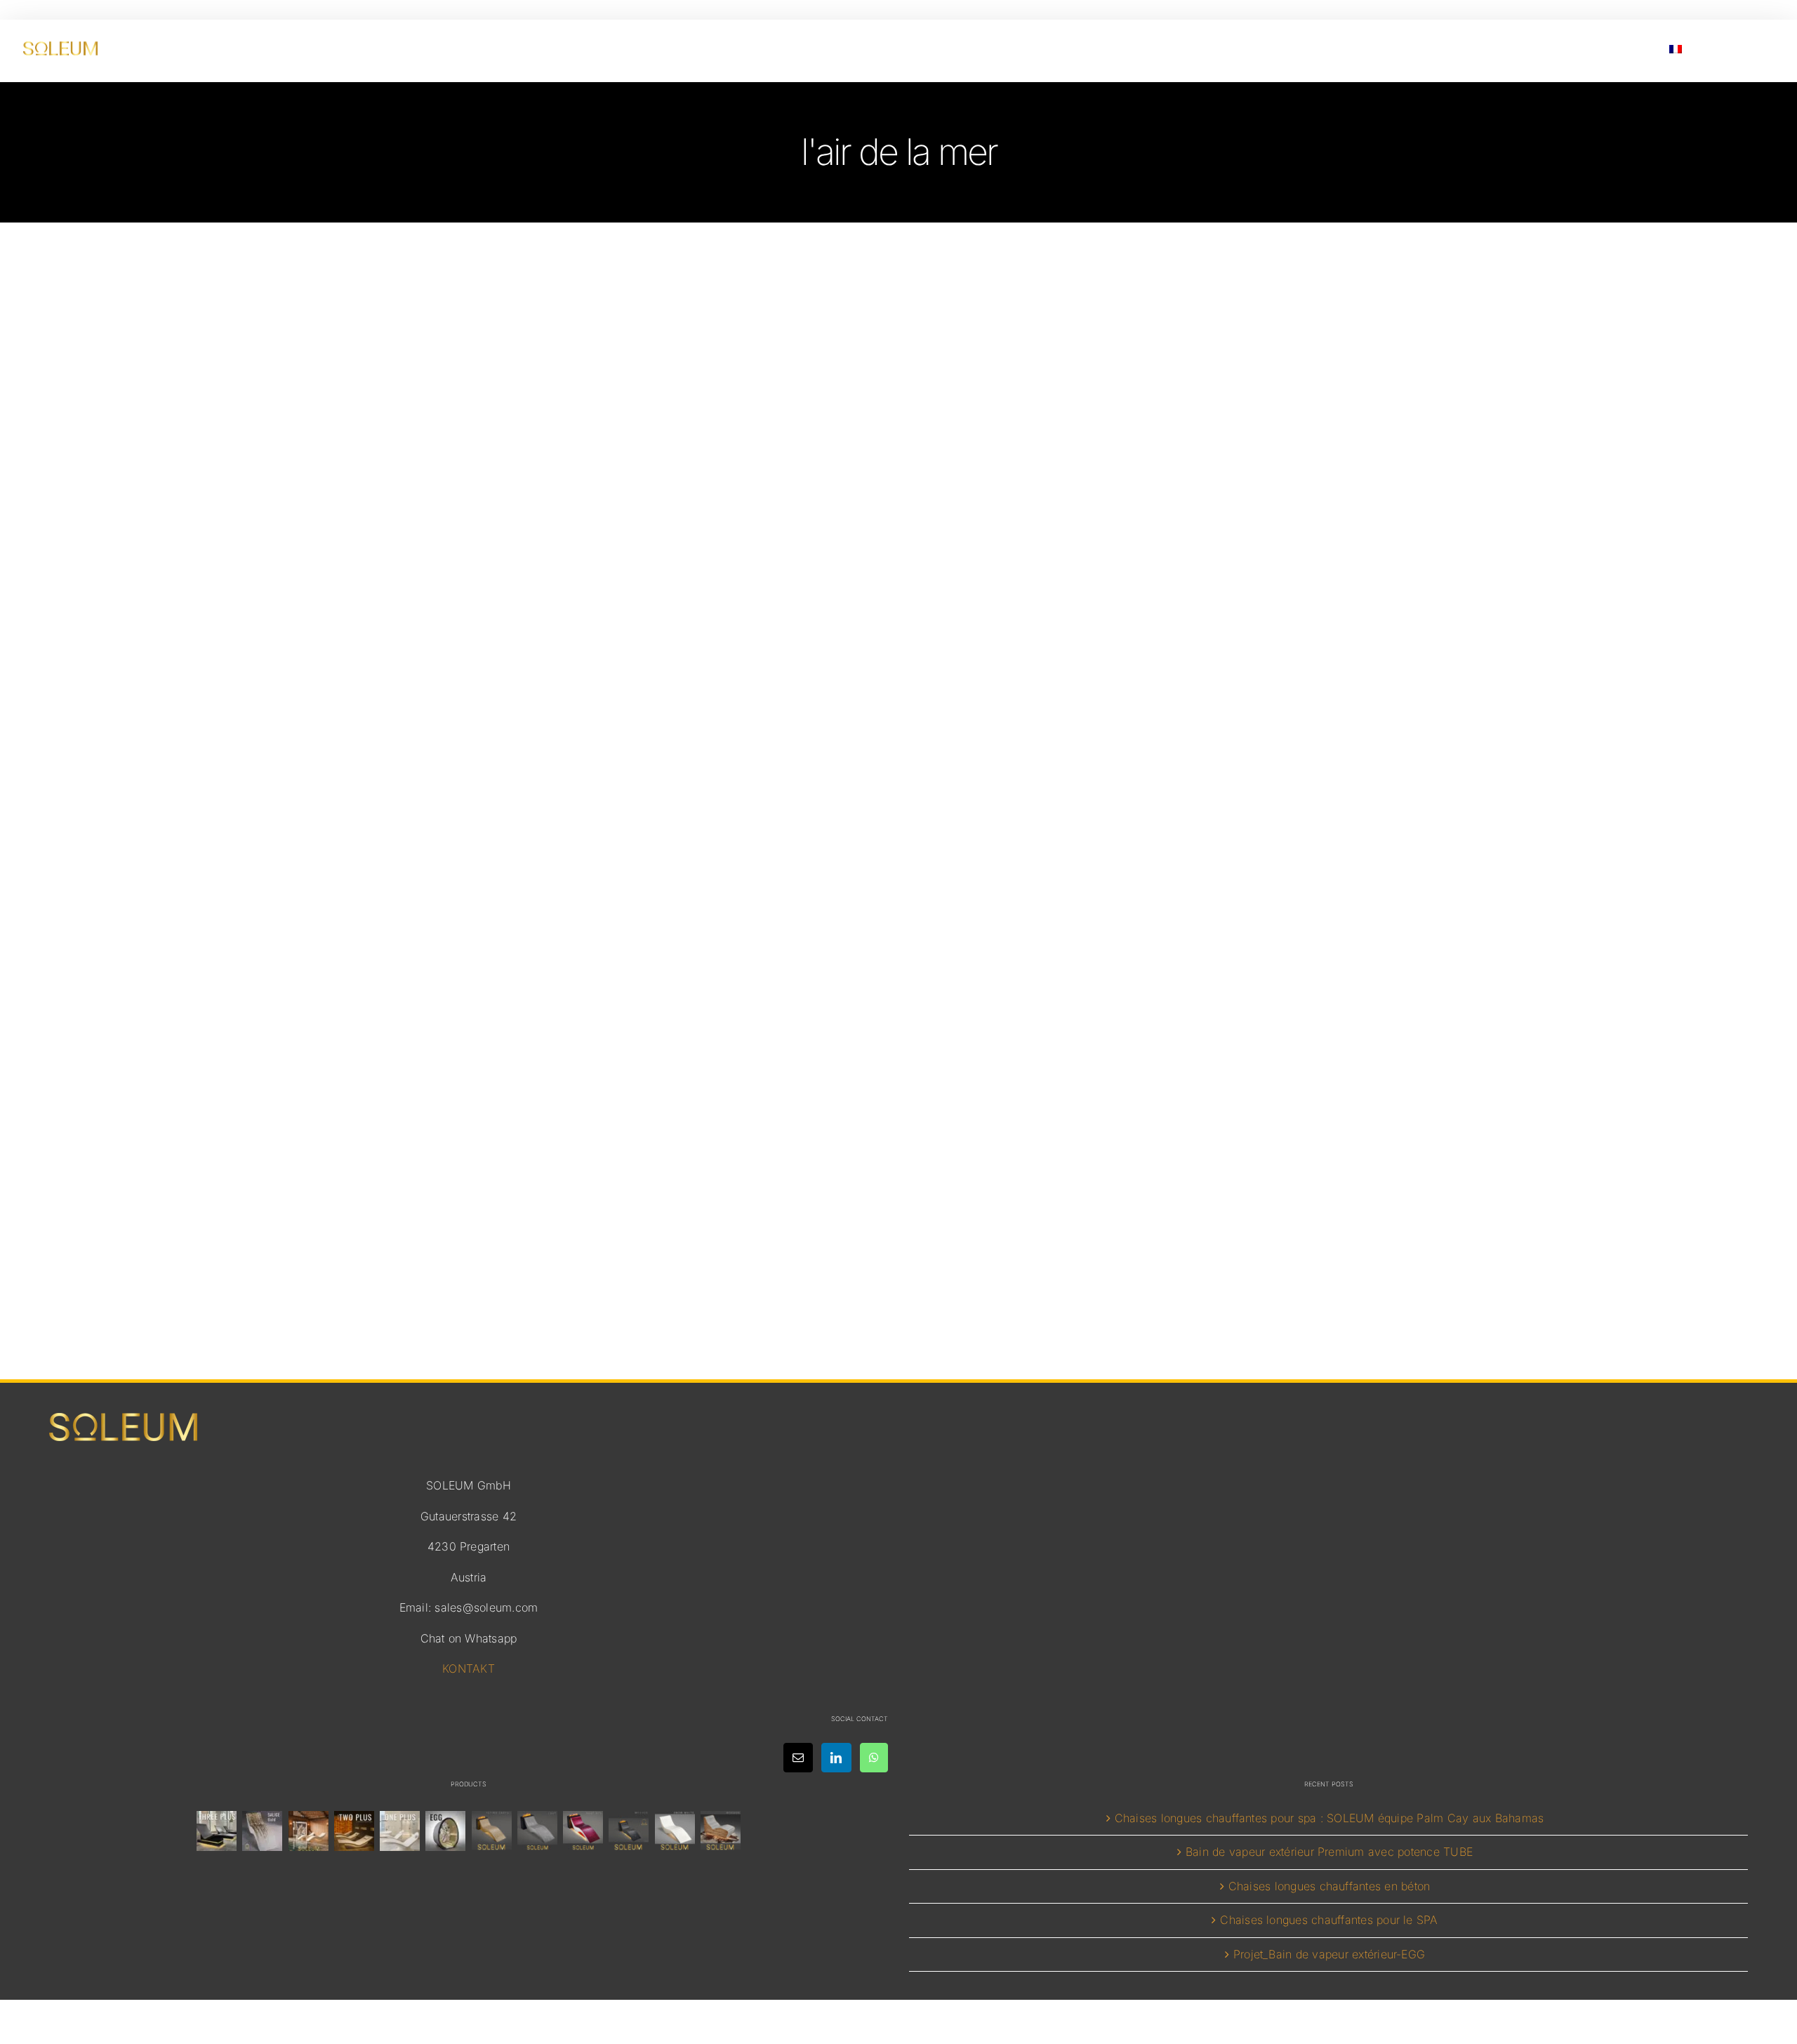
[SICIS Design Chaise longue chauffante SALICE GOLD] (263, 1831)
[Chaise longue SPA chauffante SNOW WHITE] (675, 1831)
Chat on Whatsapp (469, 1638)
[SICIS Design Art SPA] (446, 1831)
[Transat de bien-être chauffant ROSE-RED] (583, 1831)
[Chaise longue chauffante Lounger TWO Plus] (354, 1831)
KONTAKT (469, 1668)
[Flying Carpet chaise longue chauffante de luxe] (491, 1831)
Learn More (899, 1211)
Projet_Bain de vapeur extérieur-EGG (1329, 1954)
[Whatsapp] (874, 1758)
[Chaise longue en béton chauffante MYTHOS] (629, 1831)
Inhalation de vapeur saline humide (898, 1106)
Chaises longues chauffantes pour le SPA (1329, 1920)
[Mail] (798, 1758)
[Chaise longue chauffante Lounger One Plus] (400, 1831)
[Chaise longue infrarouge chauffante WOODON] (720, 1831)
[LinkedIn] (836, 1758)
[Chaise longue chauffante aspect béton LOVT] (537, 1831)
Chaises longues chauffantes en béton (1329, 1886)
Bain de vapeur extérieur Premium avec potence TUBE (1329, 1852)
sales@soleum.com (486, 1607)
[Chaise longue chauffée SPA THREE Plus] (217, 1831)
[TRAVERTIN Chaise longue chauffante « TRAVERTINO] (308, 1831)
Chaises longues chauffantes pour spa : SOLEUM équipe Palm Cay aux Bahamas (1329, 1818)
